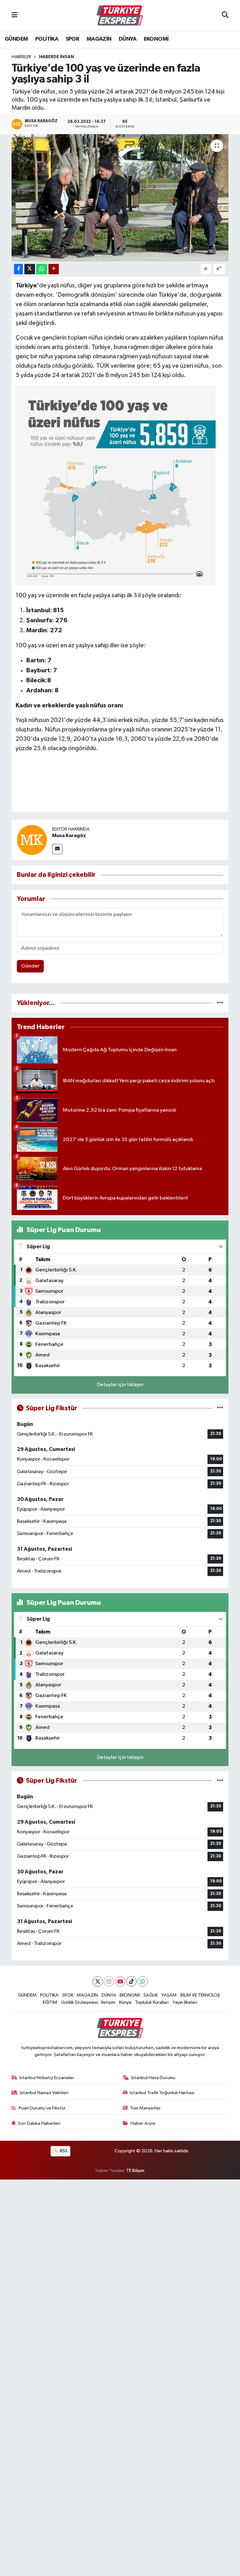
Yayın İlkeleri (185, 2002)
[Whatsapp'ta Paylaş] (42, 269)
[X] (98, 1981)
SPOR (72, 39)
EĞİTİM (50, 2002)
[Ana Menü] (15, 15)
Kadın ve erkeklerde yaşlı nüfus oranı (69, 705)
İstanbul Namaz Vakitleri (44, 2093)
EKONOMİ (156, 39)
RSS (63, 2151)
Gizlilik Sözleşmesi (79, 2002)
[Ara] (225, 16)
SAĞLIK (151, 1995)
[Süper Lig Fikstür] (220, 1408)
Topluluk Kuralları (152, 2002)
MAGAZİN (99, 39)
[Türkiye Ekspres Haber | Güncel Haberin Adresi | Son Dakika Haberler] (120, 16)
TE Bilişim (135, 2171)
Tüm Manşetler (145, 2108)
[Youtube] (120, 1981)
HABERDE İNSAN (57, 57)
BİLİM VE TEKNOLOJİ (200, 1995)
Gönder (30, 966)
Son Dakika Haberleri (39, 2123)
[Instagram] (109, 1981)
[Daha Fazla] (54, 269)
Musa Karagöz (69, 836)
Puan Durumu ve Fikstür (42, 2108)
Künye (125, 2002)
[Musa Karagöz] (32, 840)
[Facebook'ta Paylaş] (18, 269)
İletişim (108, 2002)
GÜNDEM (16, 39)
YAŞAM (169, 1995)
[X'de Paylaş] (30, 269)
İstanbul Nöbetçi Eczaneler (47, 2078)
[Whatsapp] (143, 1981)
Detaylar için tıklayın (120, 1385)
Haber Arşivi (143, 2123)
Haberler (21, 57)
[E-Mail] (57, 849)
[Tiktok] (131, 1981)
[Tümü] (220, 1003)
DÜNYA (127, 39)
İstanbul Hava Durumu (153, 2078)
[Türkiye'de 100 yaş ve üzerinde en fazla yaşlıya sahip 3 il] (120, 198)
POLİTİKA (47, 39)
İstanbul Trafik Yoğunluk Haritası (162, 2093)
